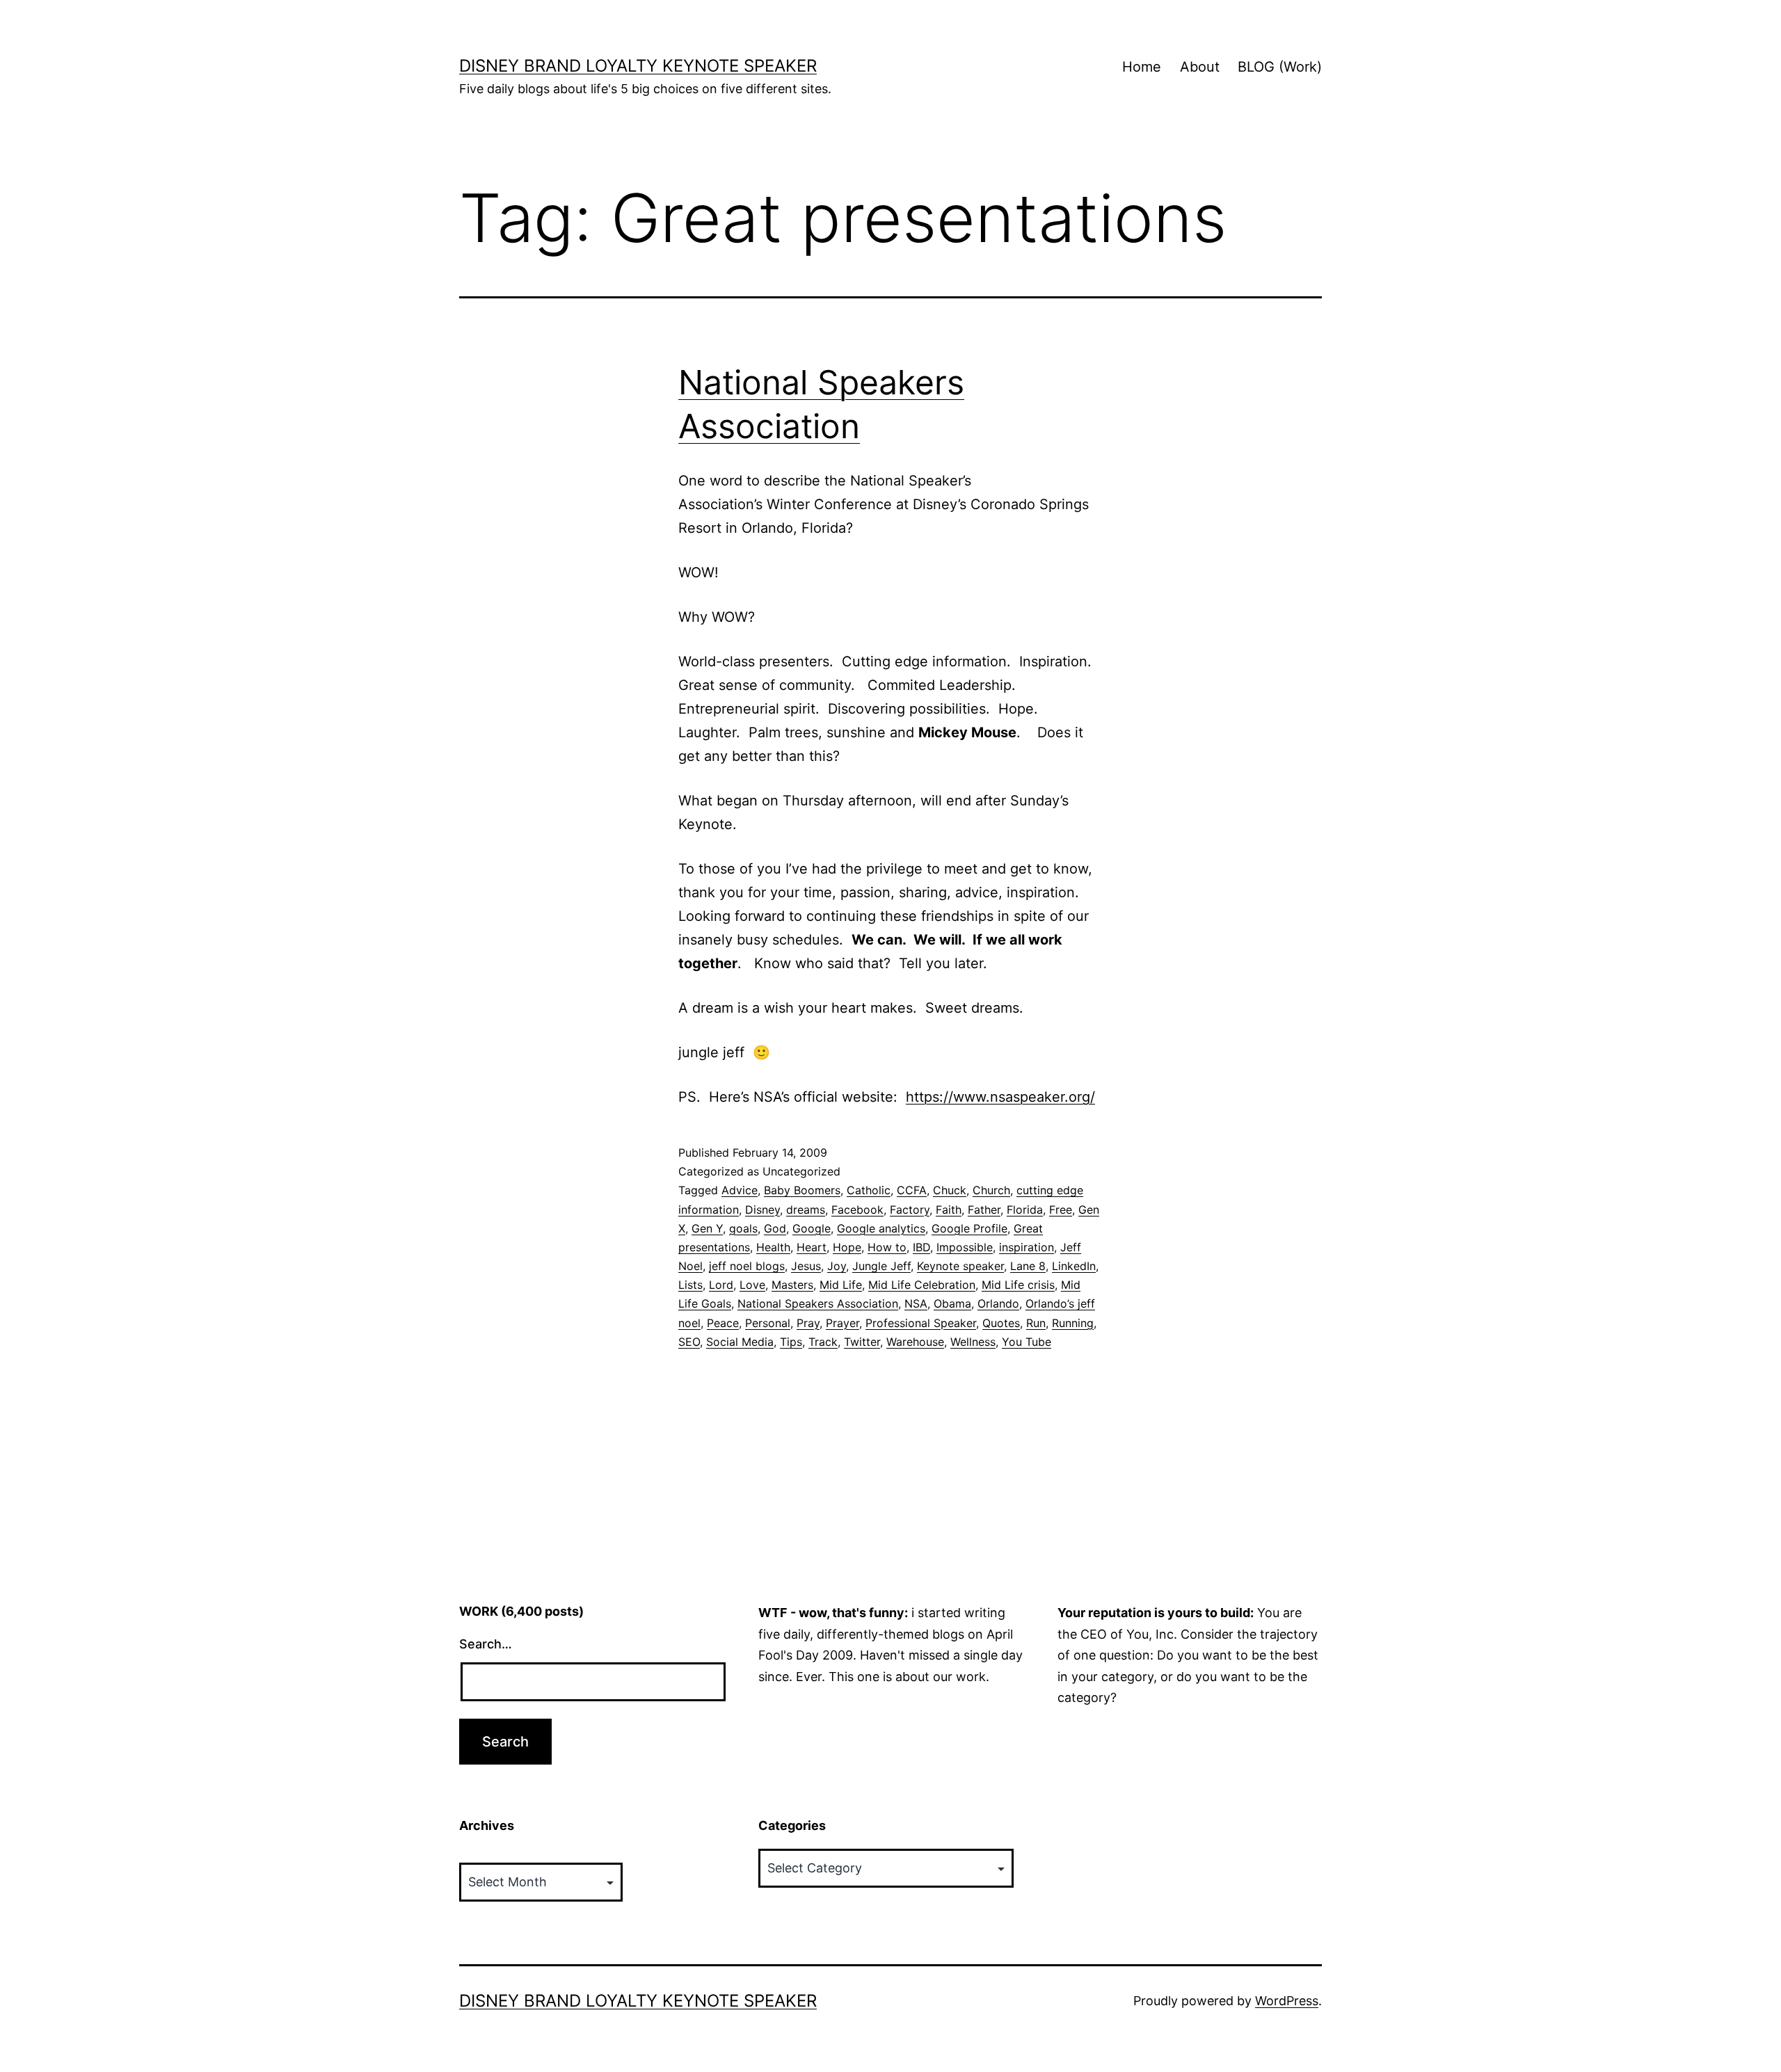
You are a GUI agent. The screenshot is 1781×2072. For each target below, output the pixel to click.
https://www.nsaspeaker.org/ (1000, 1097)
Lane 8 (1028, 1266)
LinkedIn (1074, 1266)
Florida (1025, 1210)
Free (1061, 1210)
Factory (910, 1210)
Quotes (1001, 1323)
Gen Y (707, 1228)
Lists (690, 1285)
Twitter (862, 1342)
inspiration (1027, 1247)
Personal (768, 1323)
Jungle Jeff (881, 1266)
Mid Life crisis (1018, 1285)
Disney (762, 1210)
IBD (921, 1247)
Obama (952, 1303)
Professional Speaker (921, 1323)
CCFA (912, 1190)
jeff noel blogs (747, 1266)
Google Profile (969, 1228)
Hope (847, 1247)
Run (1036, 1323)
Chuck (950, 1190)
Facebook (857, 1210)
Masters (792, 1285)
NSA (916, 1303)
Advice (740, 1190)
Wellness (973, 1342)
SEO (689, 1342)
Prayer (842, 1323)
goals (743, 1228)
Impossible (965, 1247)
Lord (721, 1285)
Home (1142, 67)
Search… (486, 1644)
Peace (723, 1323)
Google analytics (881, 1228)
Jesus (806, 1266)
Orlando (998, 1303)
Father (984, 1210)
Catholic (869, 1190)
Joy (837, 1266)
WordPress (1287, 2001)
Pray (808, 1323)
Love (752, 1285)
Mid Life (841, 1285)
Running (1073, 1323)
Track (823, 1342)
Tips (791, 1342)
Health (773, 1247)
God (775, 1228)
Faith (949, 1210)
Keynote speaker (960, 1266)
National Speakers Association (818, 1303)
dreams (806, 1210)
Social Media (740, 1342)
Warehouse (915, 1342)
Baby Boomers (802, 1190)
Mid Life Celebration (922, 1285)
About (1200, 67)
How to (887, 1247)
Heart (812, 1247)
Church (991, 1190)
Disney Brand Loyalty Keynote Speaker (638, 66)
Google (812, 1228)
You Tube (1027, 1342)
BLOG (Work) (1280, 67)
